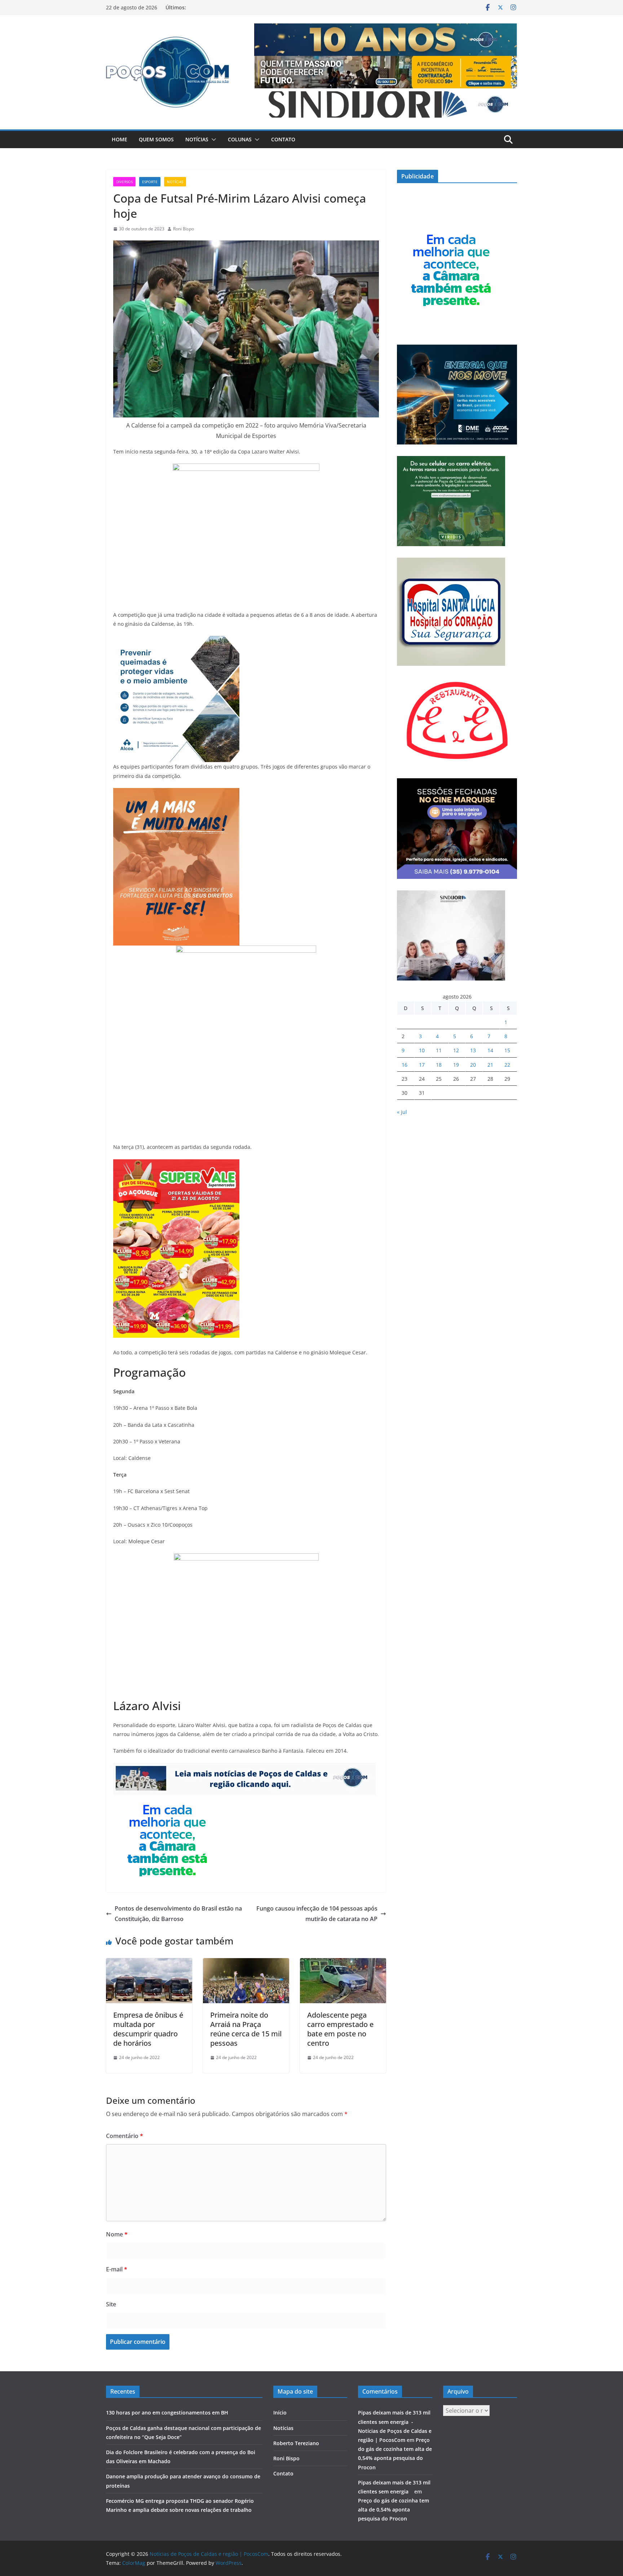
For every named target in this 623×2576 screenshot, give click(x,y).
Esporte (150, 182)
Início (280, 2413)
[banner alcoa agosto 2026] (176, 641)
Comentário (125, 2136)
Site (111, 2304)
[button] (212, 140)
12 (456, 1050)
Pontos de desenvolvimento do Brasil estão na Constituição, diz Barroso (178, 1914)
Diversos (124, 182)
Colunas (240, 139)
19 (456, 1065)
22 (507, 1065)
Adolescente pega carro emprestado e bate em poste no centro (340, 2029)
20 (473, 1065)
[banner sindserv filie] (176, 793)
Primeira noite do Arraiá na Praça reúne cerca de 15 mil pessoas (246, 2029)
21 (490, 1065)
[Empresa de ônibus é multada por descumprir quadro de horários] (149, 1963)
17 (422, 1065)
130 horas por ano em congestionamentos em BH (167, 2413)
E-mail (117, 2269)
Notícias (197, 139)
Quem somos (156, 139)
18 (439, 1065)
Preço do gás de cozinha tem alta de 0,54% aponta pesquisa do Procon (394, 2509)
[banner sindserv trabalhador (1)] (245, 1768)
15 (507, 1050)
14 (490, 1050)
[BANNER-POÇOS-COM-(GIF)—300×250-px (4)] (167, 1800)
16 (405, 1065)
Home (120, 139)
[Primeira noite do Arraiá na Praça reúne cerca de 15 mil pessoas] (246, 1963)
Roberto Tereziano (296, 2443)
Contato (283, 139)
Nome (117, 2234)
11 (439, 1050)
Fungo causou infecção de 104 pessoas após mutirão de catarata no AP (317, 1914)
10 (422, 1050)
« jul (402, 1112)
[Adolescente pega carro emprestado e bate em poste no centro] (343, 1963)
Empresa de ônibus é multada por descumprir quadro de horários (148, 2029)
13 (473, 1050)
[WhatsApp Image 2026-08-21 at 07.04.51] (176, 1164)
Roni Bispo (184, 229)
